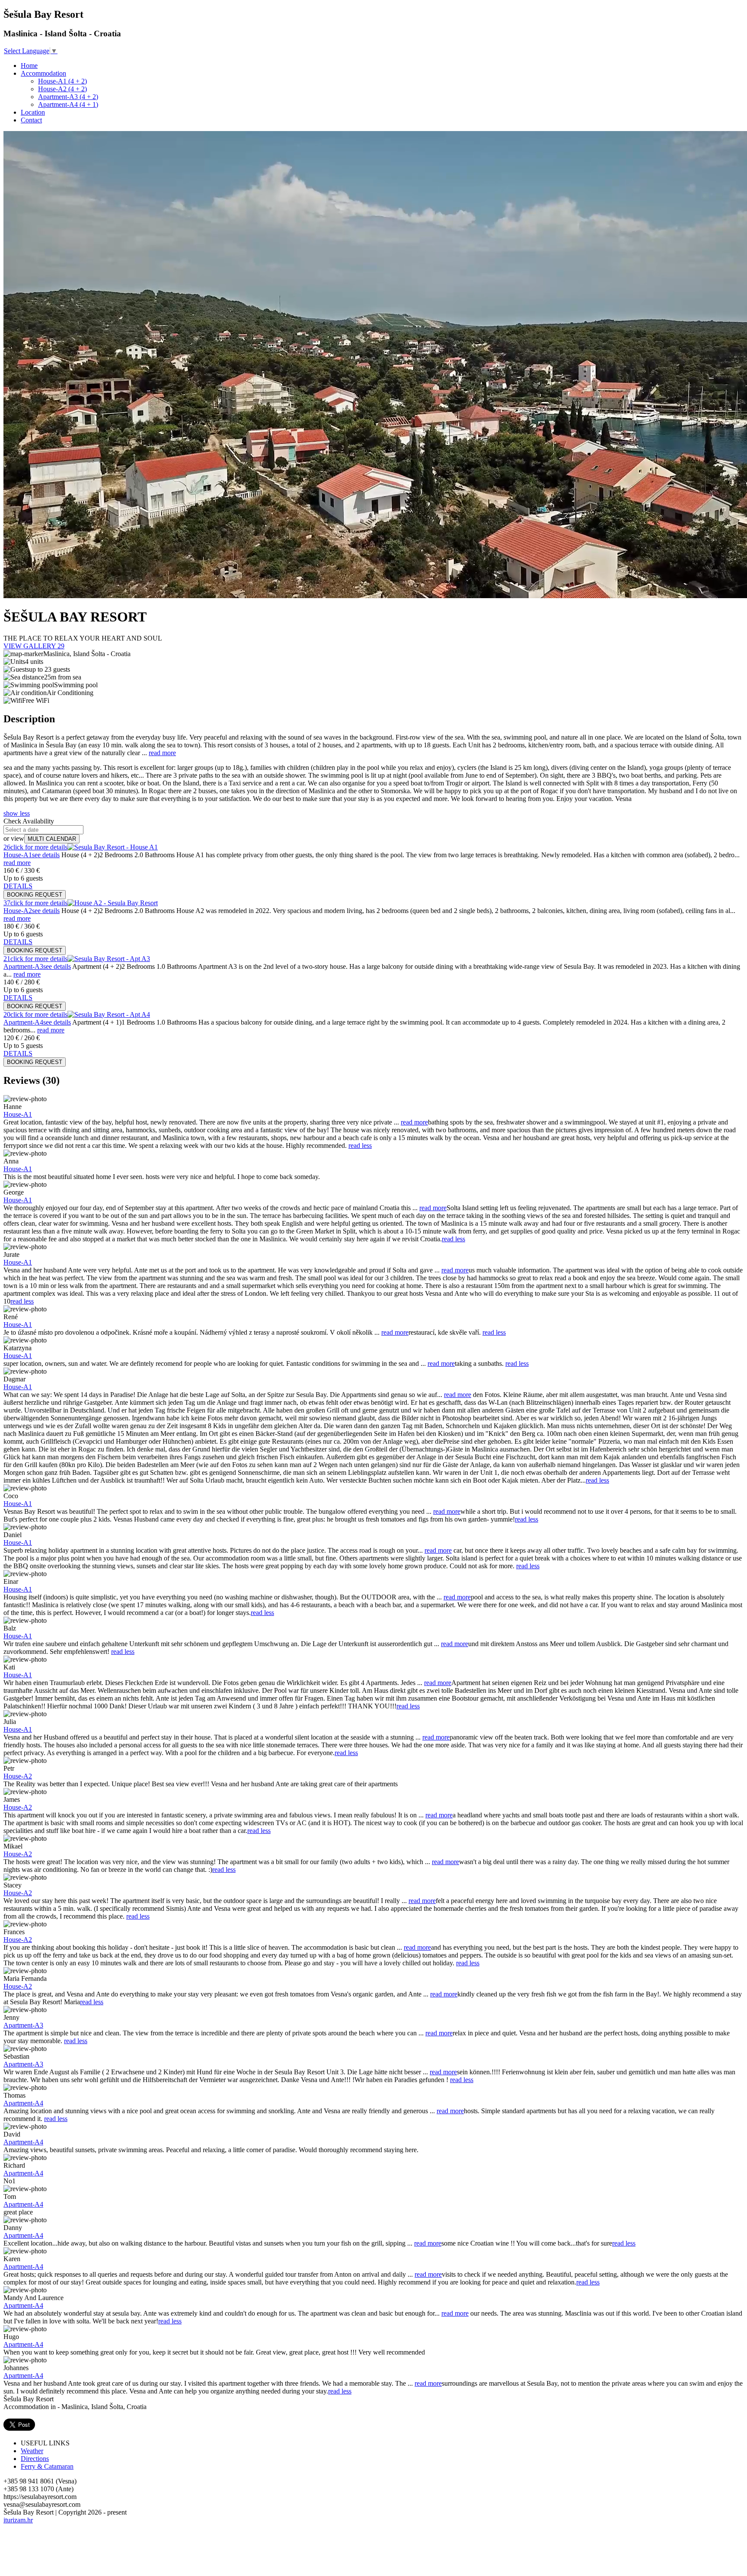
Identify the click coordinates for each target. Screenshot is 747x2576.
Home (29, 66)
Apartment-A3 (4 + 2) (68, 97)
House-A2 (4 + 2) (62, 89)
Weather (32, 2451)
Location (33, 112)
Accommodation (43, 73)
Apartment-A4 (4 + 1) (68, 104)
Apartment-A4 (23, 2103)
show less (17, 813)
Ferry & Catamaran (47, 2466)
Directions (35, 2459)
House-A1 (18, 1114)
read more (162, 753)
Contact (31, 120)
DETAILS (18, 886)
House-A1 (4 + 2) (62, 81)
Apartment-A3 (23, 2025)
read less (360, 1145)
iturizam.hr (18, 2520)
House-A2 (18, 1776)
